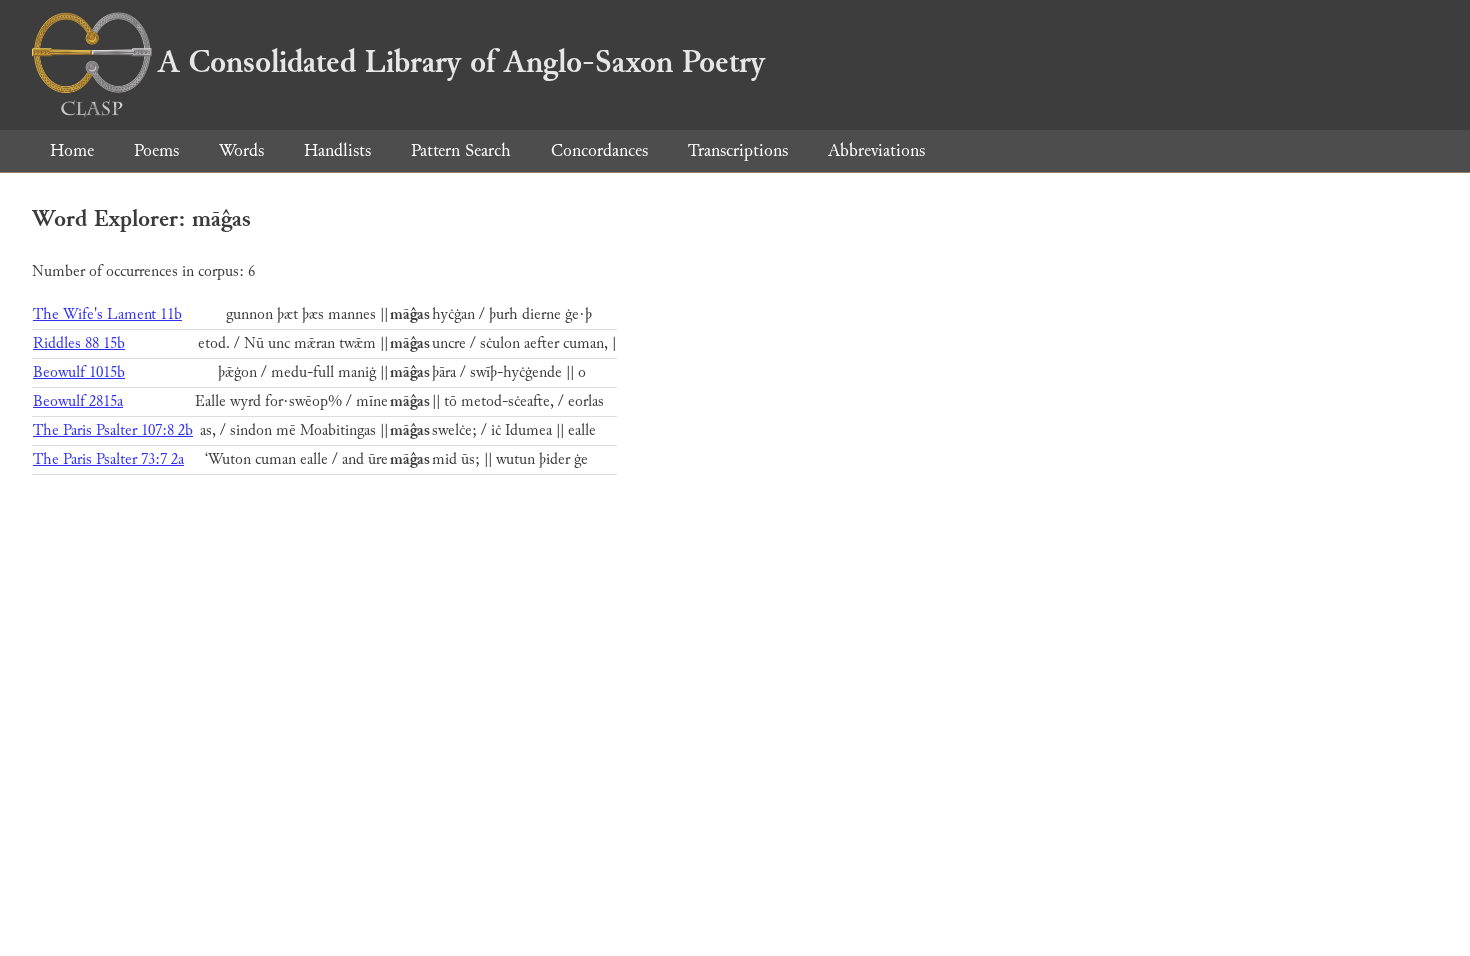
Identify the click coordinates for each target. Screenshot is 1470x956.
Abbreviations (876, 150)
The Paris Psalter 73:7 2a (108, 459)
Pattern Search (461, 150)
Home (72, 150)
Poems (156, 150)
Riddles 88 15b (79, 343)
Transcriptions (738, 150)
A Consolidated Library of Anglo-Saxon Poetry (461, 62)
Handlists (337, 150)
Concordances (599, 150)
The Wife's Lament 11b (107, 314)
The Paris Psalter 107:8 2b (113, 430)
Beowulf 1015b (79, 372)
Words (241, 150)
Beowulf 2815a (78, 401)
